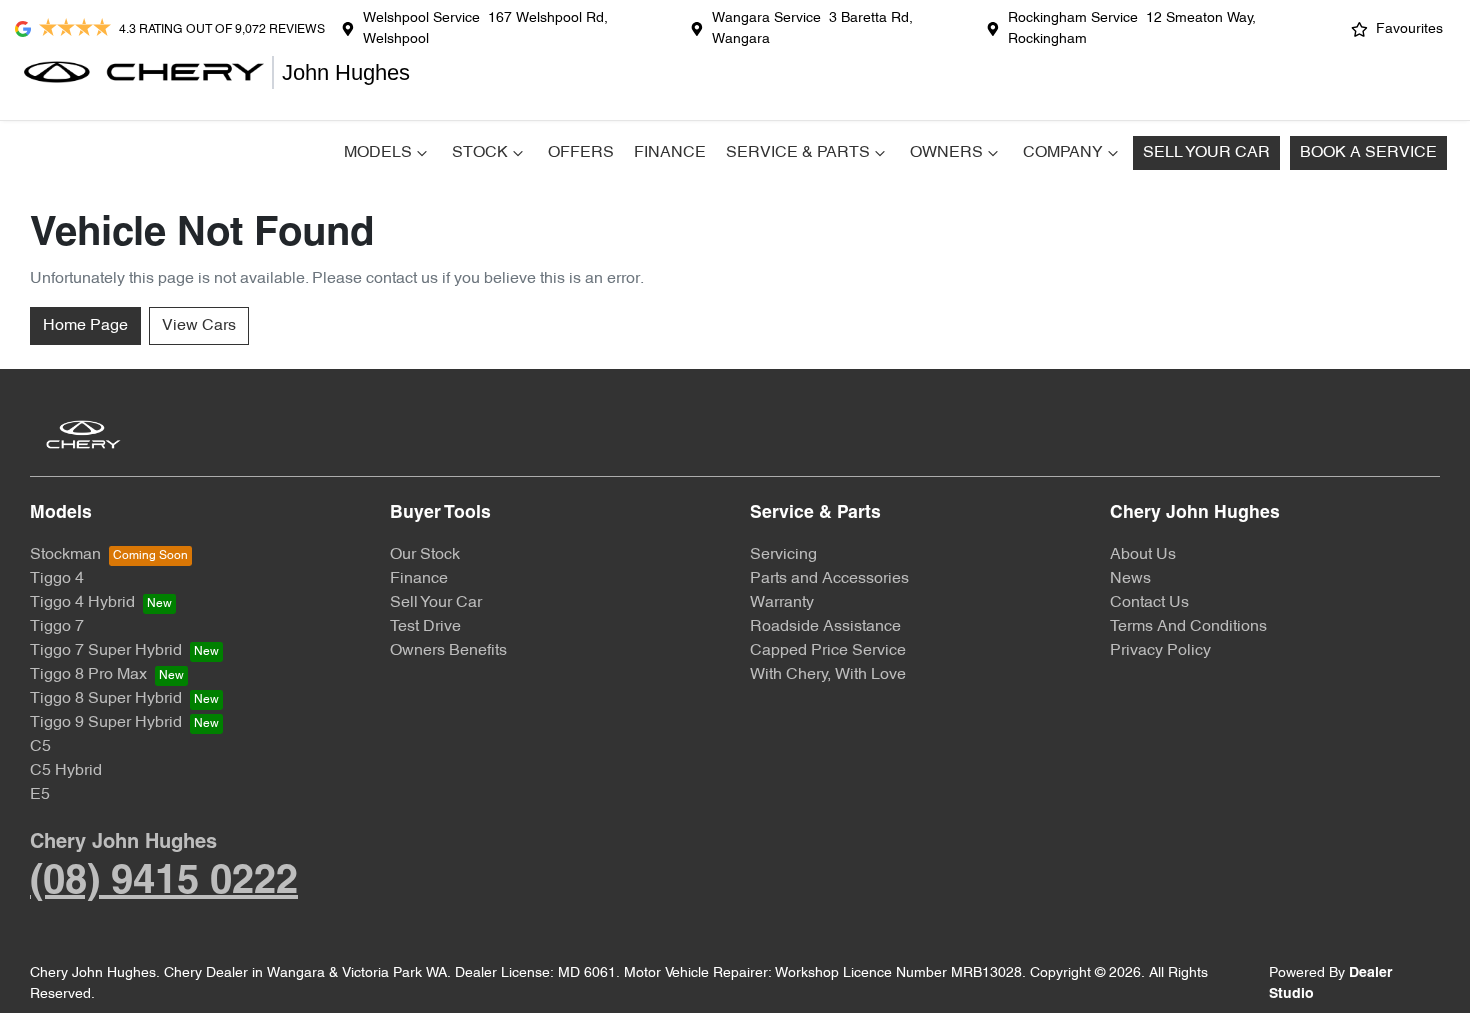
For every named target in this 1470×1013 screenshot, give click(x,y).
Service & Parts (798, 153)
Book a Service (1368, 153)
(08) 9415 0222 (164, 882)
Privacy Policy (1160, 651)
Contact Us (1149, 603)
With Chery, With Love (828, 675)
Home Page (85, 326)
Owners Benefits (448, 651)
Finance (670, 153)
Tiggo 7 (57, 627)
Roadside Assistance (825, 627)
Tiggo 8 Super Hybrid (106, 699)
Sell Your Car (1206, 153)
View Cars (199, 326)
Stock (480, 153)
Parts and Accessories (829, 579)
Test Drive (425, 627)
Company (1063, 153)
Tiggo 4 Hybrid (82, 603)
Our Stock (425, 555)
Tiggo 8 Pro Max (88, 675)
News (1130, 579)
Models (378, 153)
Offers (581, 153)
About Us (1143, 555)
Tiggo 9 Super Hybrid (106, 723)
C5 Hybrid (66, 771)
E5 (40, 795)
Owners (946, 153)
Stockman (65, 555)
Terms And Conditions (1188, 627)
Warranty (782, 603)
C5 (40, 747)
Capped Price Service (828, 651)
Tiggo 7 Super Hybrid (106, 651)
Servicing (783, 555)
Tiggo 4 (57, 579)
